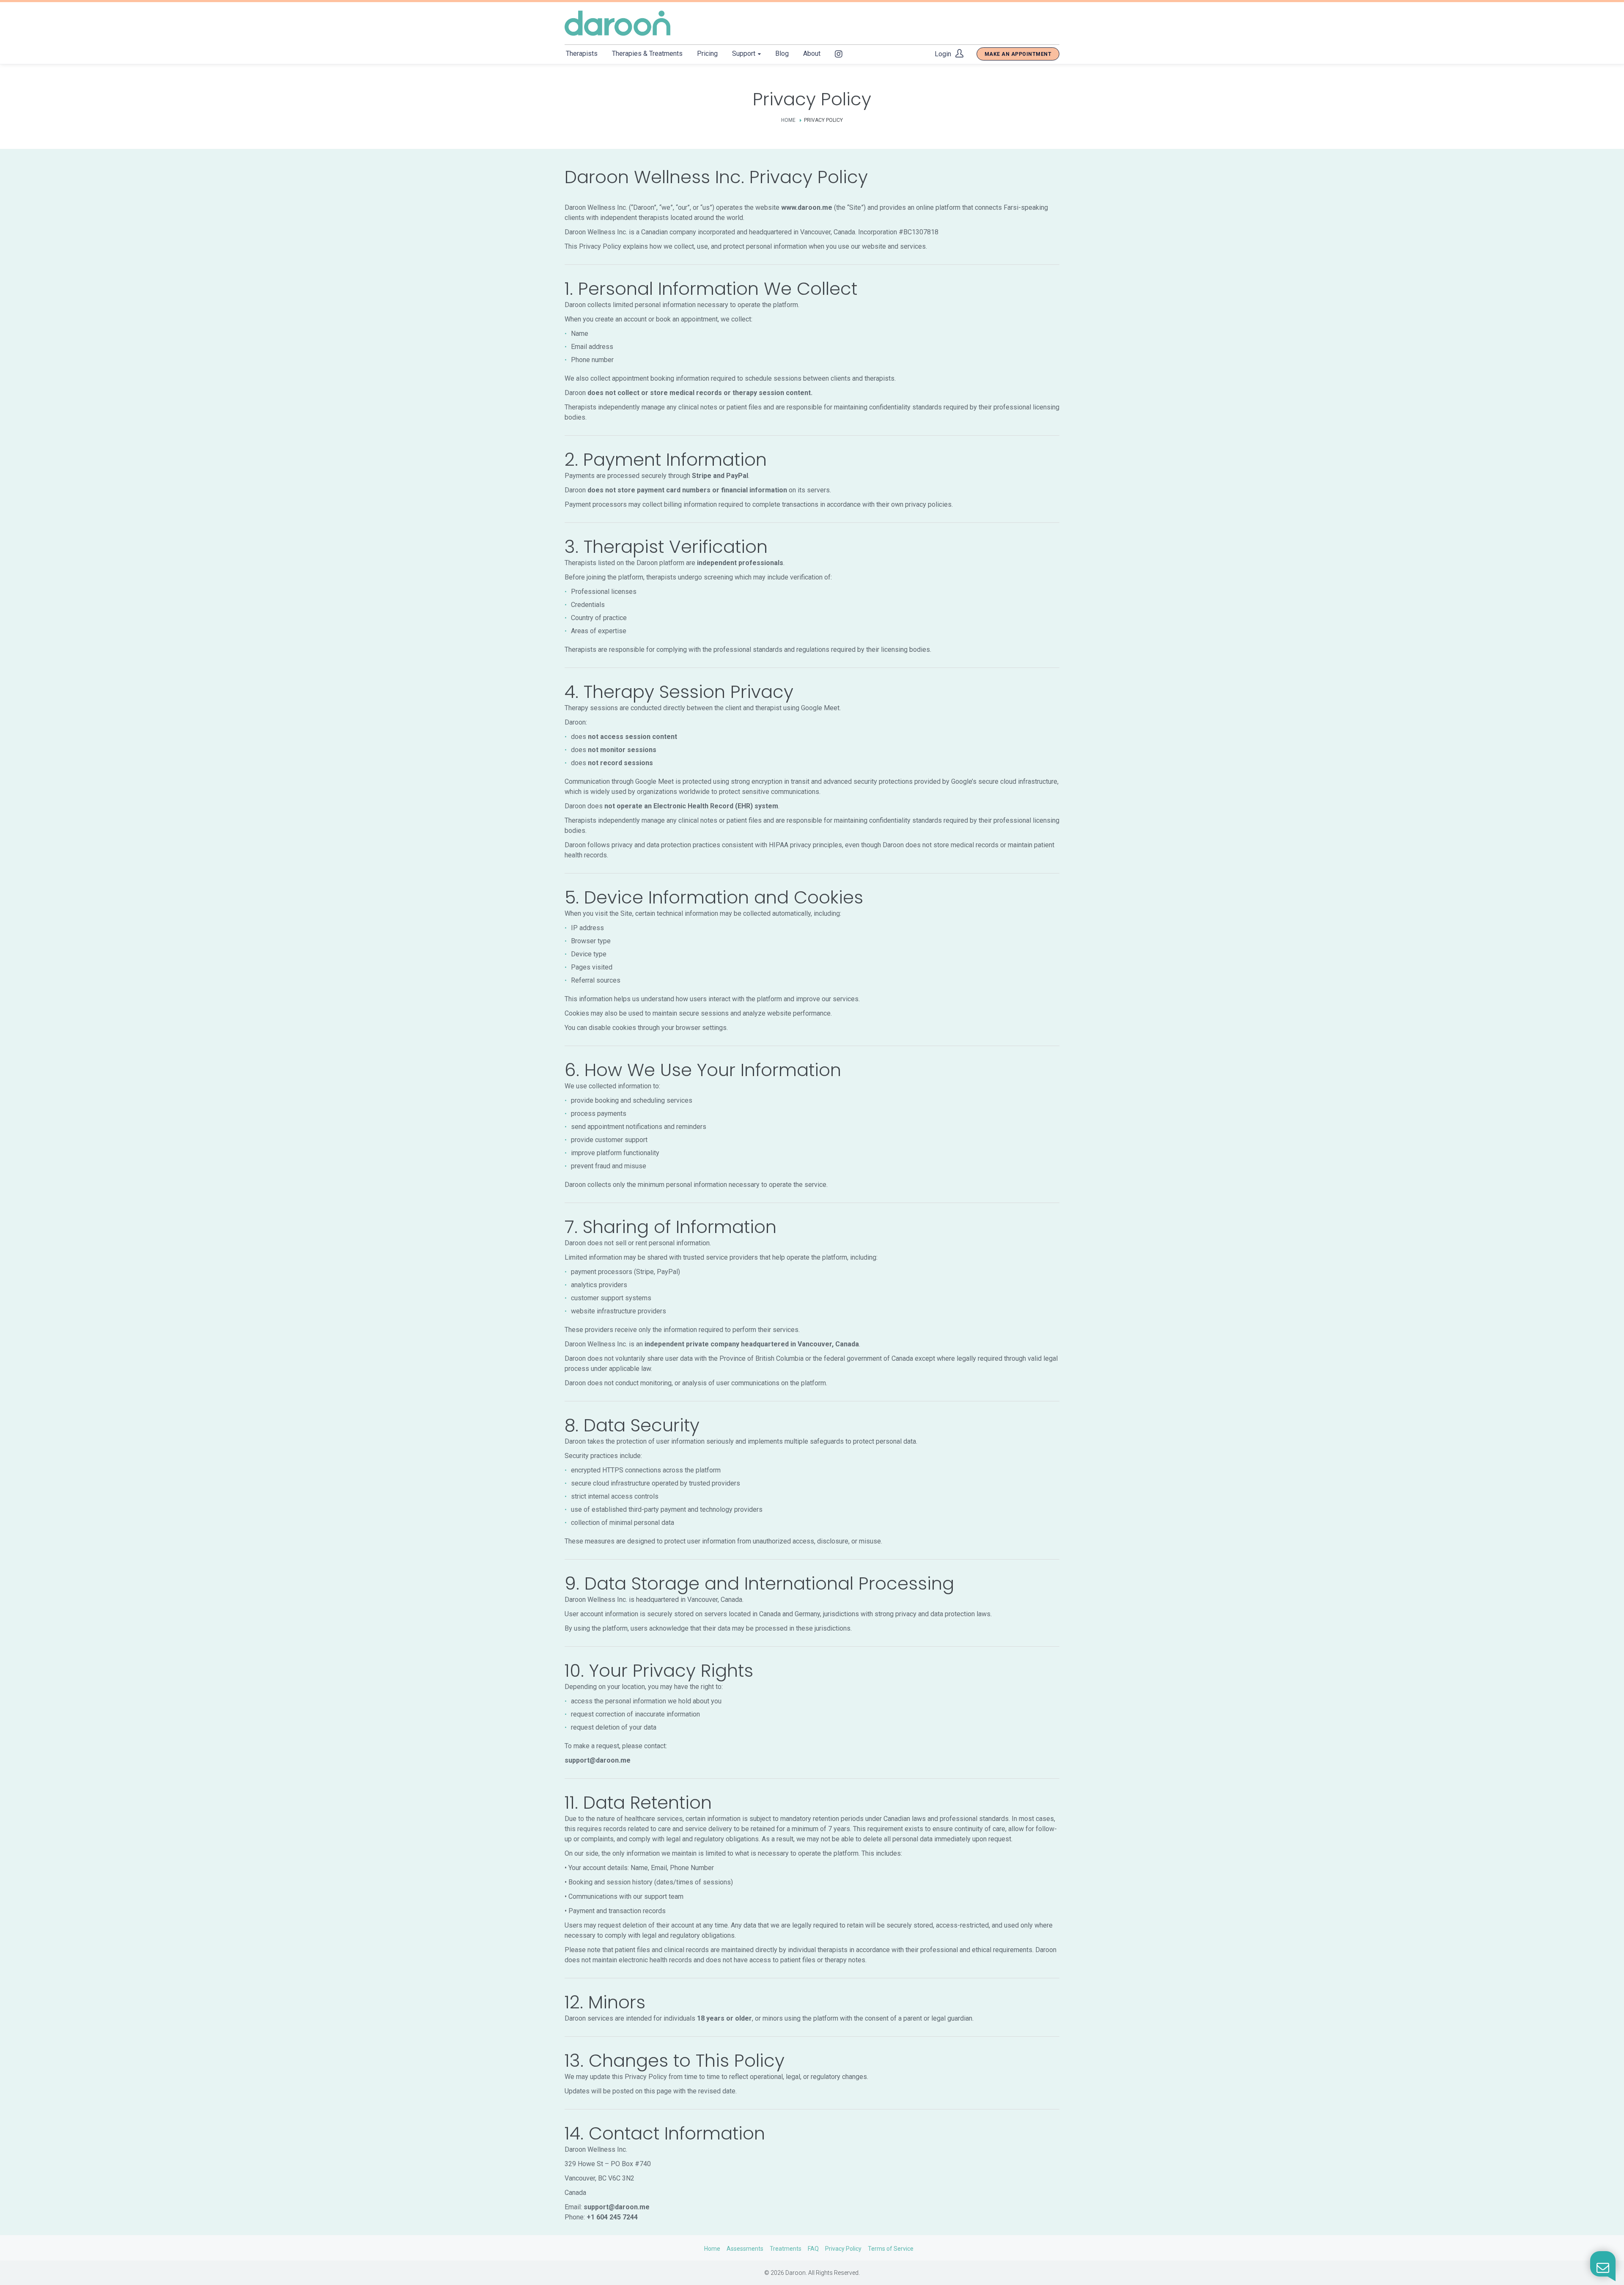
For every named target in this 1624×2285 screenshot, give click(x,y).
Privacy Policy (843, 2249)
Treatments (786, 2249)
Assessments (745, 2249)
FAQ (813, 2249)
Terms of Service (891, 2249)
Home (788, 120)
